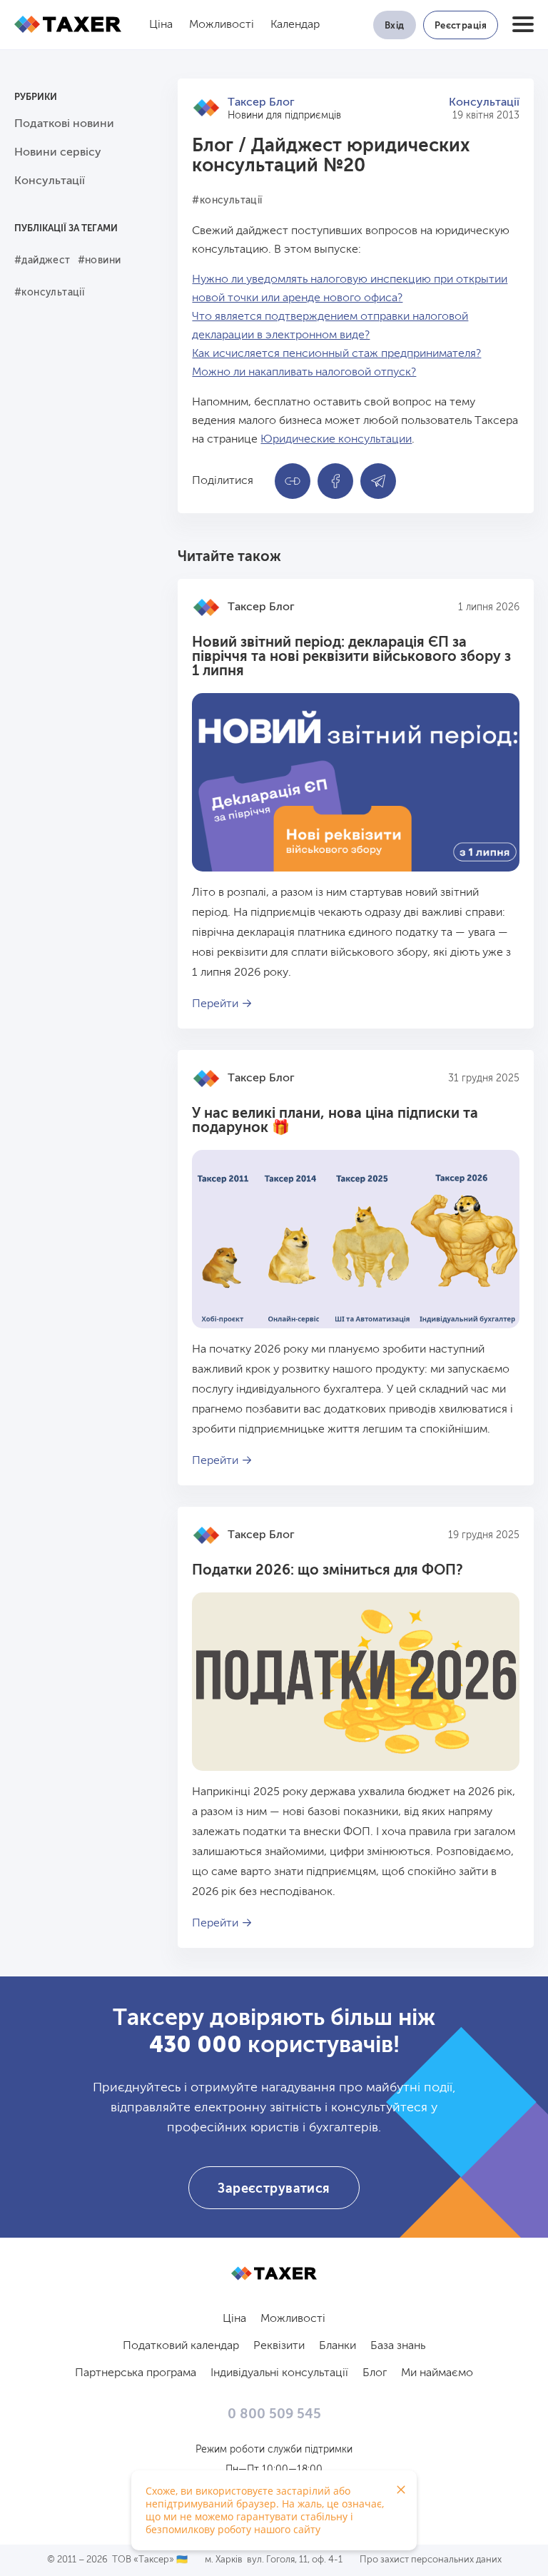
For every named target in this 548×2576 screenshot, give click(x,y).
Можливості (222, 25)
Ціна (161, 25)
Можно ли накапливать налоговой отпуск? (304, 373)
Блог (213, 146)
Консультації (484, 103)
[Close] (401, 2490)
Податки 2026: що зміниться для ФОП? (328, 1571)
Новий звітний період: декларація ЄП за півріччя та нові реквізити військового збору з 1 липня (351, 657)
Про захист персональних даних (431, 2560)
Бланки (338, 2346)
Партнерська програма (136, 2373)
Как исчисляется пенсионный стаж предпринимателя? (336, 354)
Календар (295, 25)
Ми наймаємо (437, 2373)
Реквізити (279, 2346)
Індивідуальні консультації (279, 2373)
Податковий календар (181, 2346)
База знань (398, 2346)
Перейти (215, 1004)
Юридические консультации (336, 440)
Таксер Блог (261, 103)
